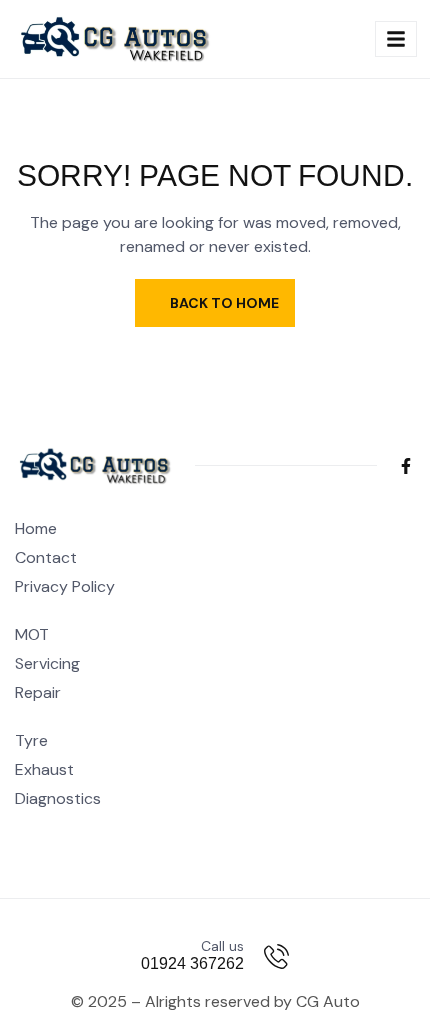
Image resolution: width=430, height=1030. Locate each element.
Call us (222, 946)
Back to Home (224, 303)
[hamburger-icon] (396, 39)
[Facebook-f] (406, 466)
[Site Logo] (115, 38)
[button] (333, 39)
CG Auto (328, 1001)
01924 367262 (192, 963)
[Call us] (276, 956)
